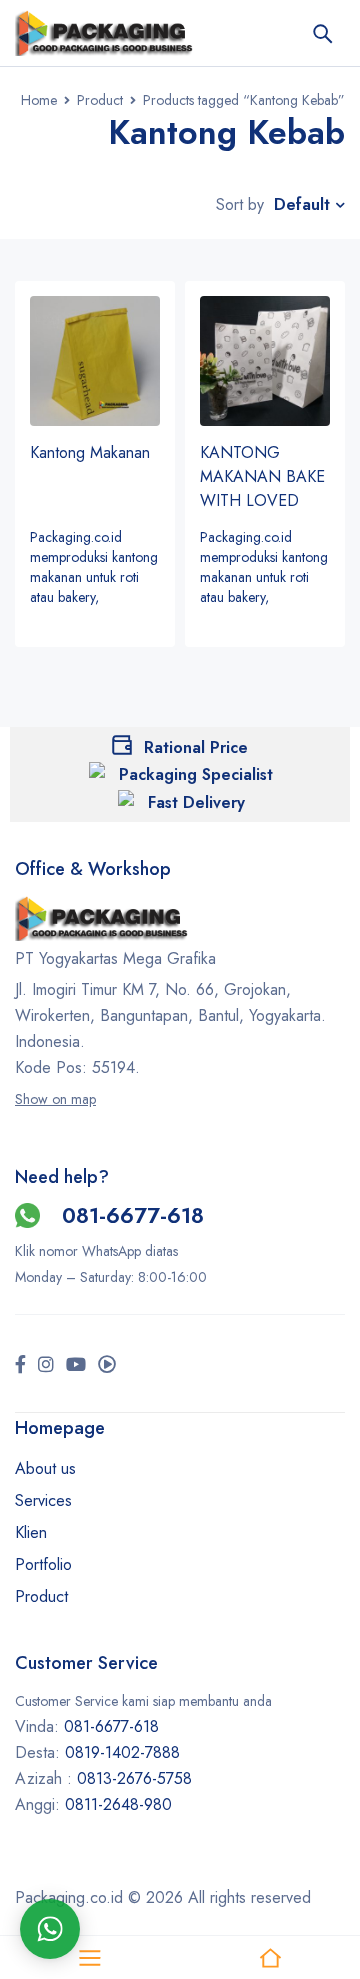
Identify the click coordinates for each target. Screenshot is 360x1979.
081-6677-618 (133, 1215)
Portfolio (43, 1564)
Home (39, 100)
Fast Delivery (196, 802)
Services (43, 1500)
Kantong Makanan (90, 452)
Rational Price (196, 747)
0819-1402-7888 (125, 1752)
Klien (31, 1532)
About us (45, 1468)
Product (100, 100)
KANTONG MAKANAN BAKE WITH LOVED (262, 476)
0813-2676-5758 (134, 1778)
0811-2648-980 (118, 1804)
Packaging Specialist (196, 774)
